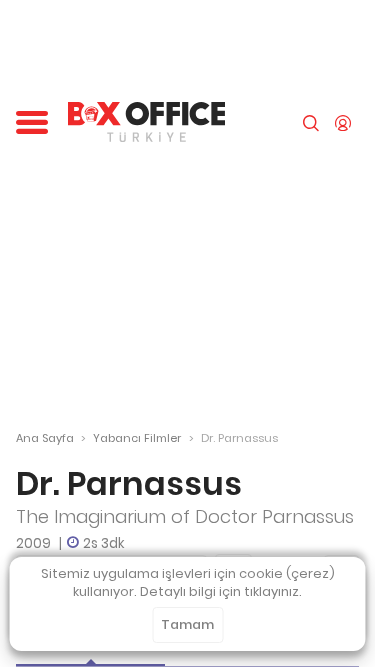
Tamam (187, 624)
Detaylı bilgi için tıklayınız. (221, 591)
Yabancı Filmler (137, 438)
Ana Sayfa (45, 438)
